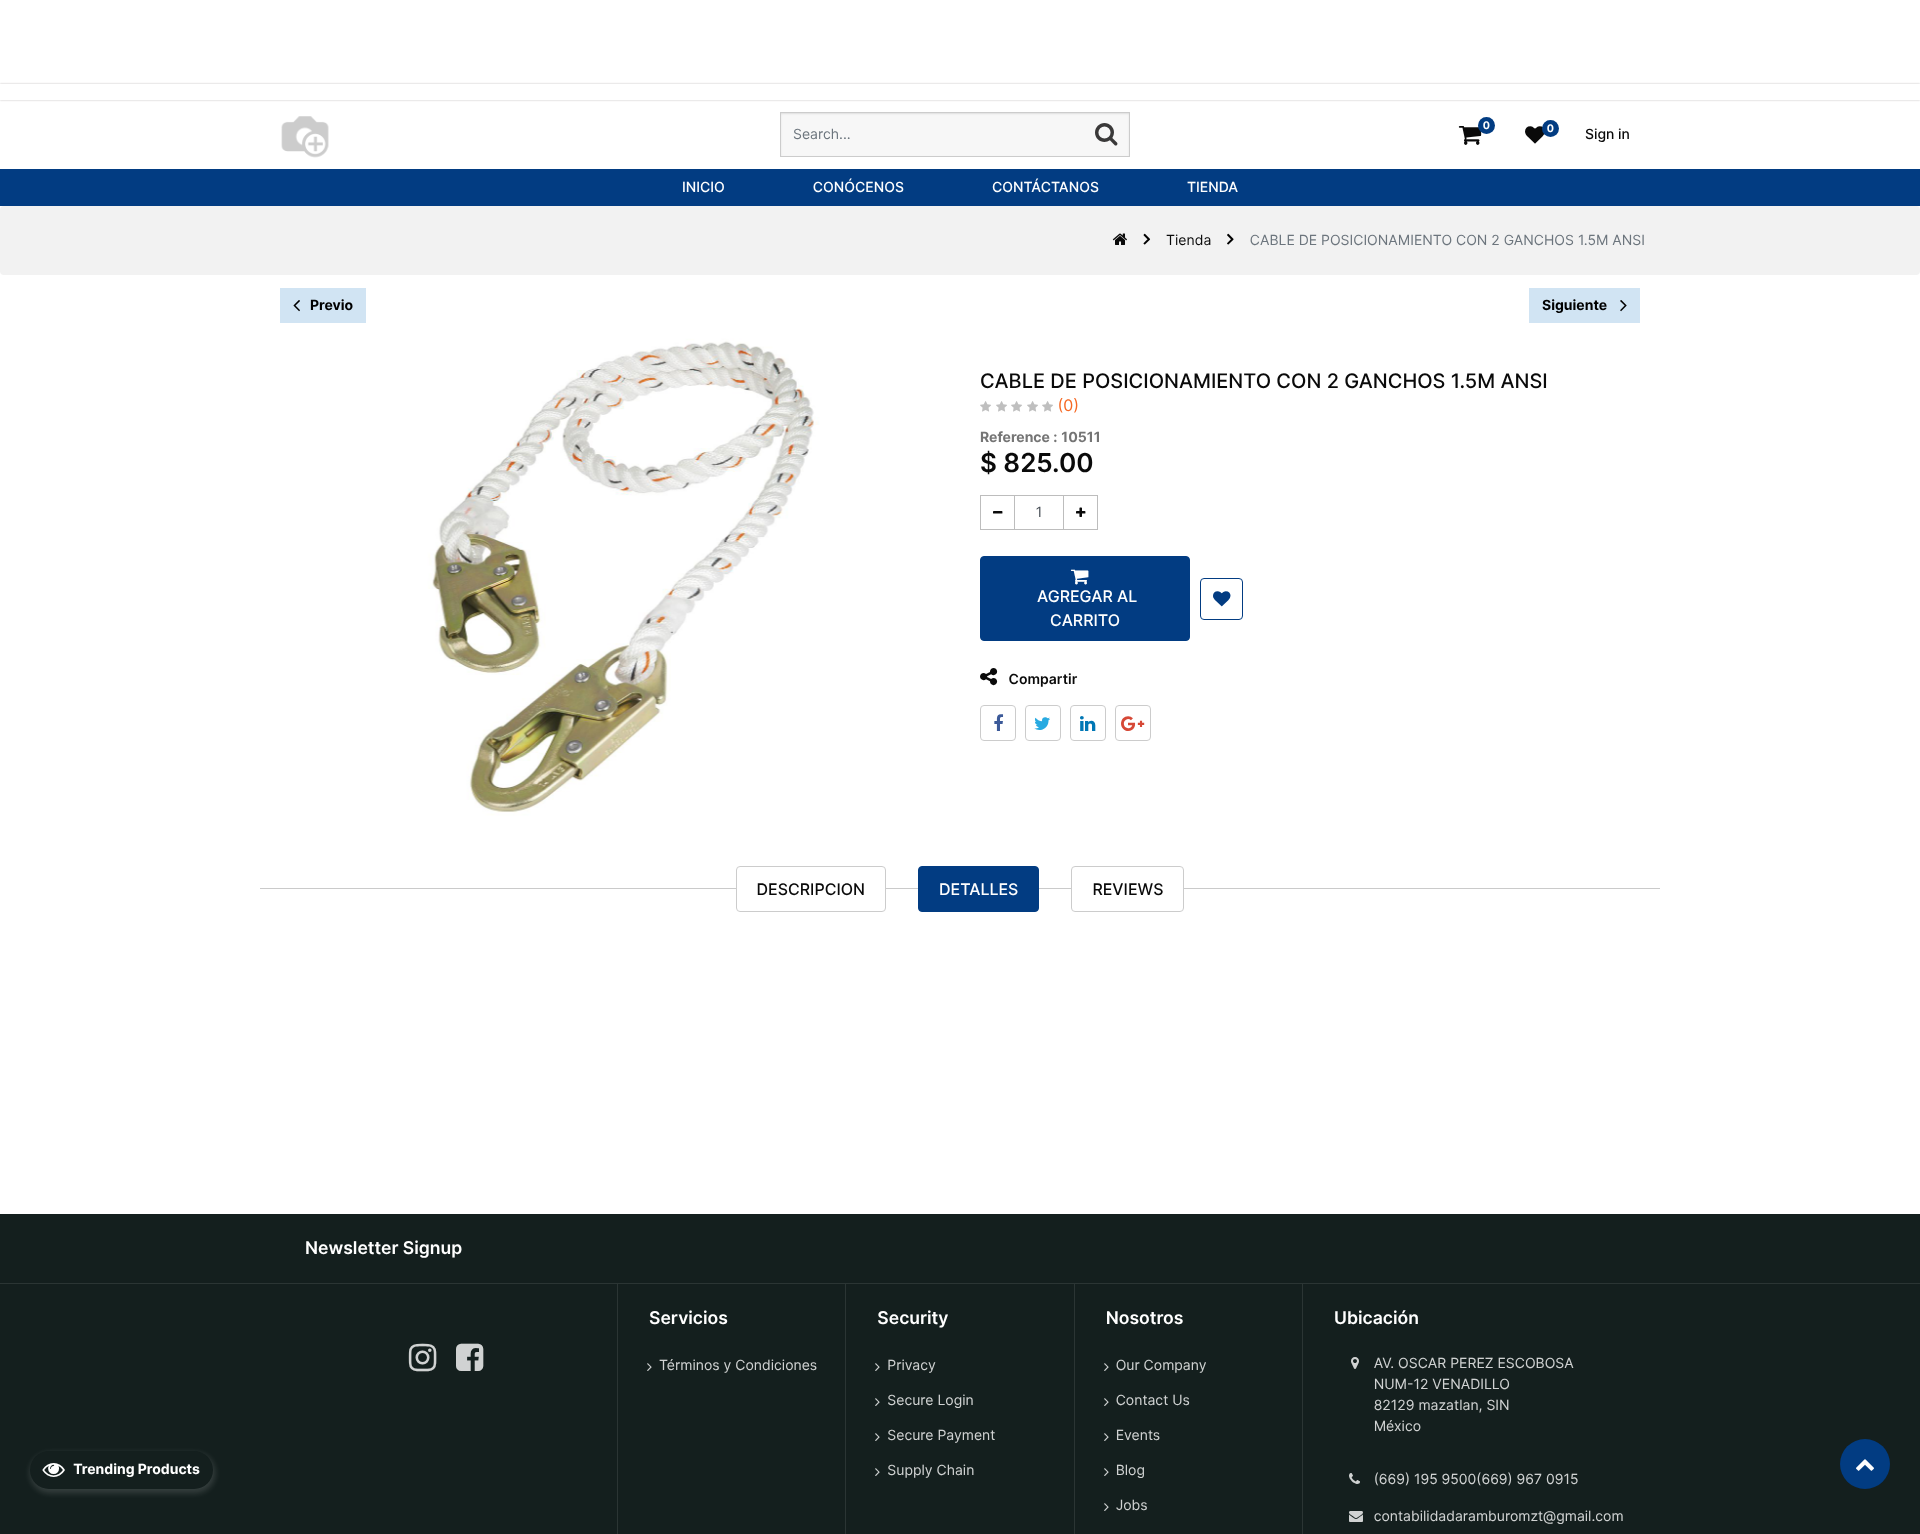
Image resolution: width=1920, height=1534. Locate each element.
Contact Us (1153, 1400)
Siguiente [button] (1576, 305)
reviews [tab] (1127, 889)
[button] (1221, 599)
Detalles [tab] (978, 889)
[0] (1470, 134)
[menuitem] (703, 187)
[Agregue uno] (1080, 512)
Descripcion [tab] (811, 889)
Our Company (1161, 1365)
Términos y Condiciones (738, 1365)
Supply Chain (930, 1470)
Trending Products (135, 1469)
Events (1138, 1435)
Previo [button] (331, 305)
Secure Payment (941, 1435)
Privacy (911, 1365)
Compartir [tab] (1041, 679)
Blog (1130, 1470)
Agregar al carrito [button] (1085, 608)
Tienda (1188, 240)
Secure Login (930, 1400)
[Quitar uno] (997, 512)
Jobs (1132, 1505)
